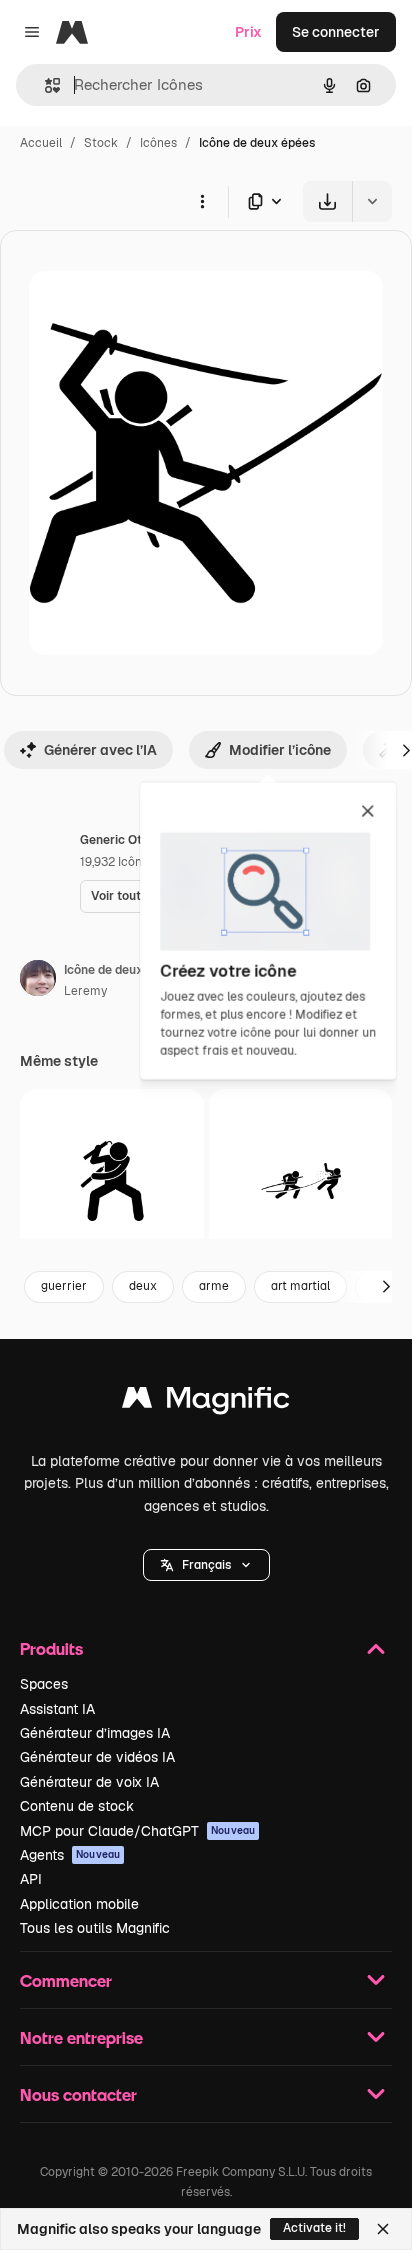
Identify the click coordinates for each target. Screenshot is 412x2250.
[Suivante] (386, 1287)
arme (214, 1286)
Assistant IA (57, 1709)
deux (143, 1286)
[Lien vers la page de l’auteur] (38, 981)
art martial (300, 1286)
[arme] (112, 1181)
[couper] (301, 1181)
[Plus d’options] (202, 201)
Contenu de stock (77, 1806)
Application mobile (79, 1904)
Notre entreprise (81, 2037)
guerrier (64, 1286)
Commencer (66, 1980)
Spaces (44, 1684)
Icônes (158, 143)
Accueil (41, 143)
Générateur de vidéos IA (97, 1757)
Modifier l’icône (280, 750)
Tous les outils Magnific (95, 1928)
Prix (248, 32)
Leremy (85, 991)
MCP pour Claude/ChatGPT (137, 1831)
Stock (101, 143)
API (31, 1879)
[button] (206, 1565)
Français (206, 1565)
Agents (70, 1855)
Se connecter (336, 32)
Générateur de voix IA (89, 1782)
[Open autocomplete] (44, 85)
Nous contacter (78, 2094)
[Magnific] (206, 1402)
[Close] (383, 2229)
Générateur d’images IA (95, 1733)
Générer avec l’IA (100, 750)
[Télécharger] (327, 201)
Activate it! (314, 2228)
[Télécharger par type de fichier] (266, 201)
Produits (51, 1648)
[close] (367, 812)
